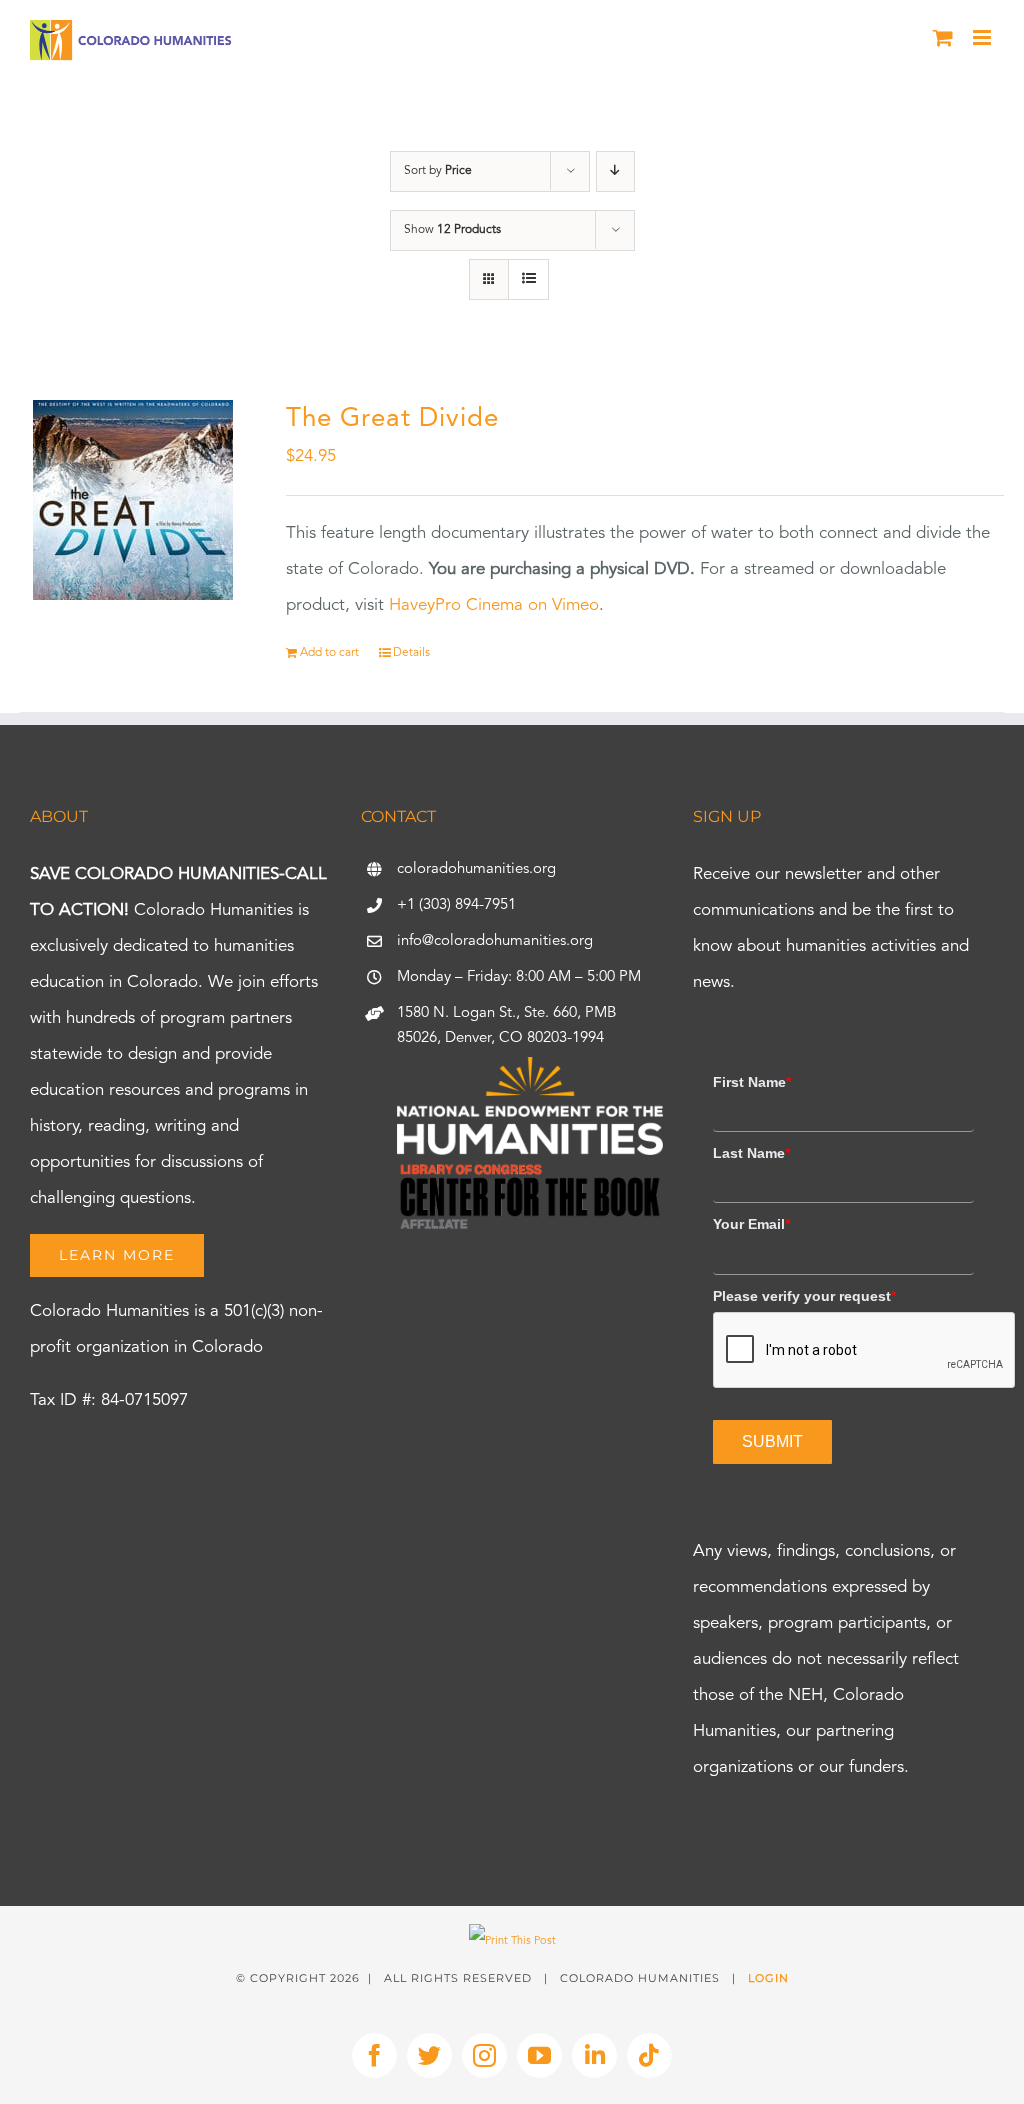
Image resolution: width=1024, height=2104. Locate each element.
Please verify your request (804, 1296)
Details (411, 653)
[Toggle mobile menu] (983, 37)
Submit (772, 1441)
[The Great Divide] (133, 500)
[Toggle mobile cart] (943, 37)
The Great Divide (392, 419)
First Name (752, 1082)
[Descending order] (615, 171)
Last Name (751, 1153)
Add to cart (329, 653)
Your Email (751, 1224)
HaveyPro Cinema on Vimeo (494, 605)
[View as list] (528, 279)
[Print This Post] (512, 1941)
